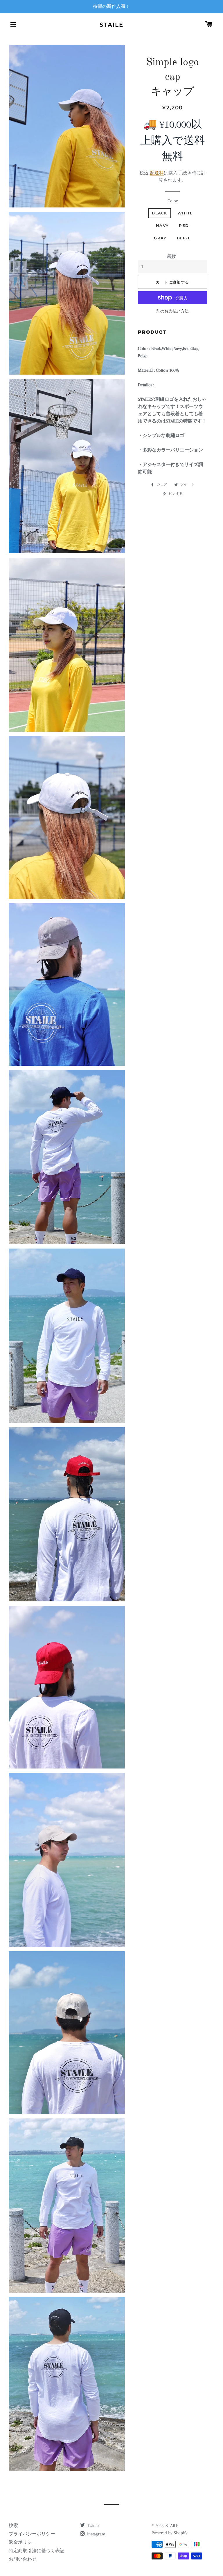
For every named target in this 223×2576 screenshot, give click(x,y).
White (185, 213)
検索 (13, 2526)
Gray (160, 238)
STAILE (111, 25)
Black (160, 213)
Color (173, 201)
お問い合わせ (23, 2559)
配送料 (157, 173)
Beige (184, 238)
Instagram (96, 2534)
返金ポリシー (23, 2542)
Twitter (93, 2526)
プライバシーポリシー (32, 2534)
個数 (171, 256)
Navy (162, 225)
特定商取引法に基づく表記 (37, 2551)
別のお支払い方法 (172, 311)
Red (184, 225)
